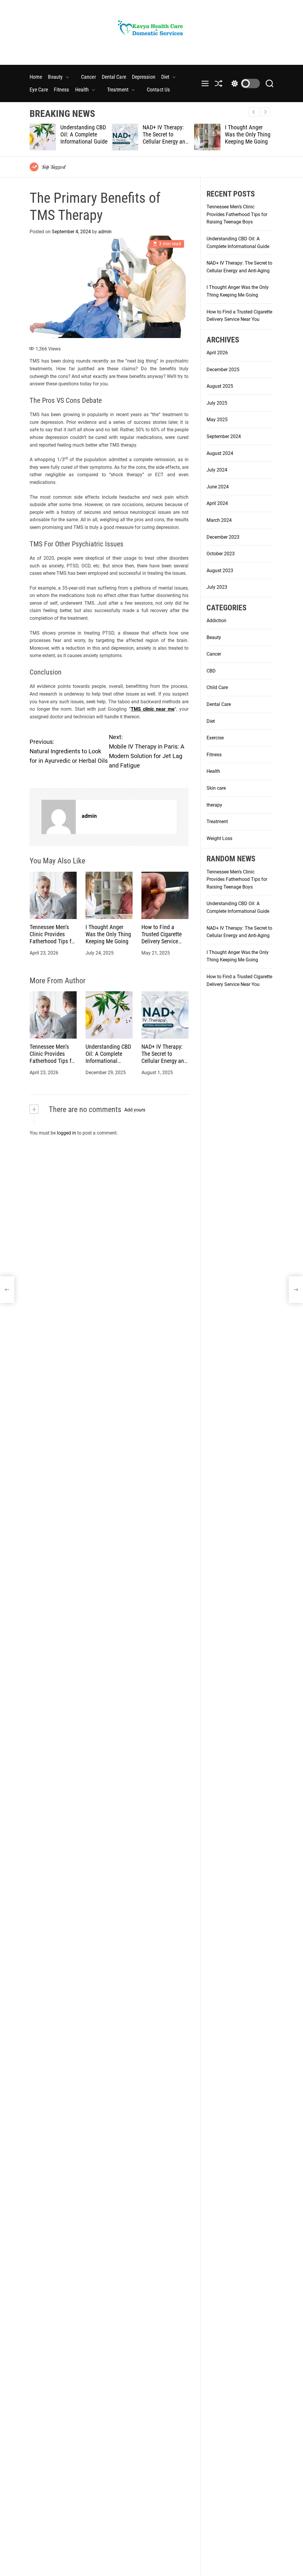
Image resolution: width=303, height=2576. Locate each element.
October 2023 (221, 554)
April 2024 (217, 503)
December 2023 (223, 537)
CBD (211, 671)
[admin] (59, 817)
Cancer (88, 77)
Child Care (217, 687)
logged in (66, 1133)
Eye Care (39, 90)
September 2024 (224, 436)
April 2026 (217, 353)
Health (82, 90)
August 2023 (220, 571)
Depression (144, 77)
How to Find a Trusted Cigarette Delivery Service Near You (245, 138)
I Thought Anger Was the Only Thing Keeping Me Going (165, 134)
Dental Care (114, 77)
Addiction (216, 621)
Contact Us (158, 90)
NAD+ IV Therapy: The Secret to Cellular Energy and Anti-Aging (83, 138)
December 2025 (223, 370)
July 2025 (217, 403)
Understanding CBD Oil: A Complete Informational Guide (108, 1057)
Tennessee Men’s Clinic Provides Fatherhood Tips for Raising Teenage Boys (53, 941)
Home (36, 77)
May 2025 (217, 420)
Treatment (118, 90)
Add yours (135, 1110)
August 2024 (220, 453)
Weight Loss (219, 838)
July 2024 (217, 470)
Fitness (62, 90)
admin (105, 232)
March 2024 (219, 520)
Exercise (215, 738)
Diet (165, 77)
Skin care (216, 788)
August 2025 (220, 386)
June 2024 (218, 487)
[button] (265, 112)
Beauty (55, 77)
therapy (214, 805)
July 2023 (217, 587)
